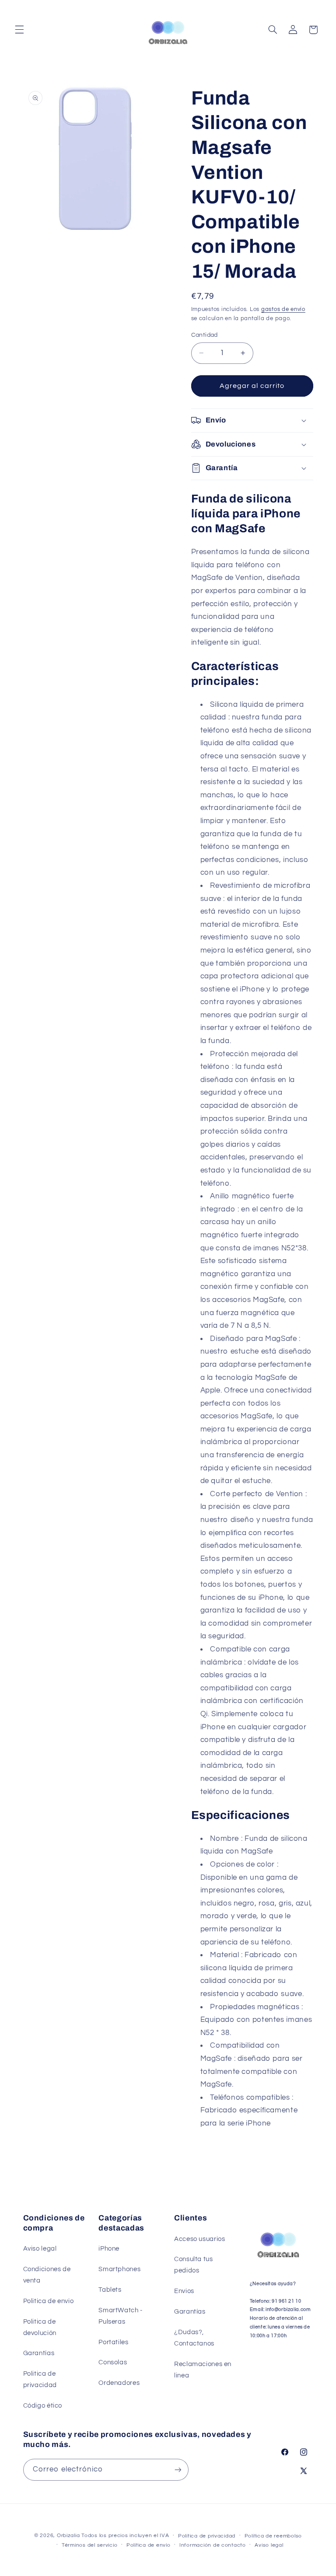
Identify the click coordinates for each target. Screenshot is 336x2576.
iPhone (109, 2249)
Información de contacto (213, 2545)
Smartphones (119, 2269)
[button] (19, 30)
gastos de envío (283, 309)
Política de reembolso (273, 2536)
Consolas (113, 2362)
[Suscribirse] (178, 2470)
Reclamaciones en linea (203, 2370)
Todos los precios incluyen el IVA (125, 2536)
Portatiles (113, 2342)
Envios (184, 2291)
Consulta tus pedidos (194, 2265)
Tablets (110, 2290)
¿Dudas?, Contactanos (194, 2338)
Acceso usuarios (199, 2239)
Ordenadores (119, 2383)
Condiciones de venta (47, 2275)
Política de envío (149, 2545)
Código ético (43, 2406)
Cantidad (205, 335)
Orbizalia (68, 2536)
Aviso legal (40, 2249)
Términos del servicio (89, 2545)
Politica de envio (49, 2301)
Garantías (39, 2353)
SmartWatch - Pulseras (121, 2316)
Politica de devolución (40, 2327)
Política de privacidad (207, 2536)
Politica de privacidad (40, 2379)
